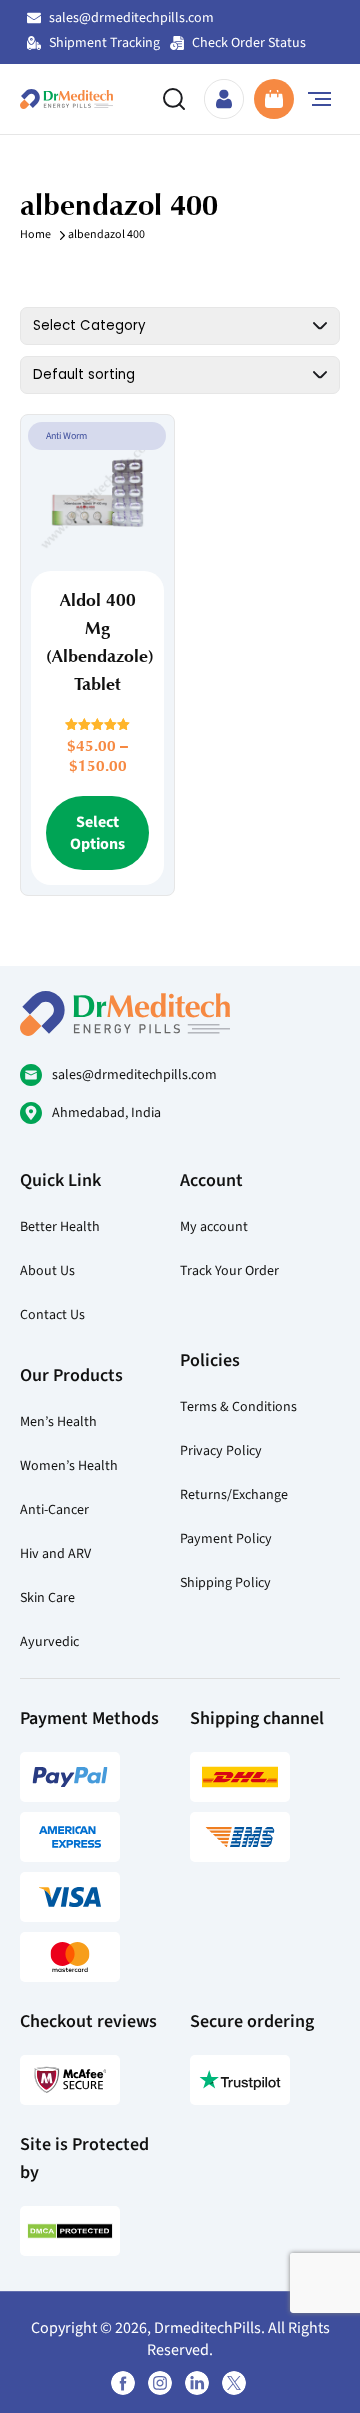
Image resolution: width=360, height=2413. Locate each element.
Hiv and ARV (55, 1553)
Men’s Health (58, 1421)
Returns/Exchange (234, 1494)
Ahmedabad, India (106, 1112)
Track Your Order (229, 1270)
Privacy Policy (221, 1450)
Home (35, 234)
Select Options (97, 832)
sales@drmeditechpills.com (131, 17)
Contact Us (52, 1314)
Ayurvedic (49, 1641)
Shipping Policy (225, 1582)
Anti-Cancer (54, 1509)
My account (214, 1226)
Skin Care (47, 1597)
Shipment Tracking (104, 42)
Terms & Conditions (238, 1406)
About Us (47, 1270)
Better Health (60, 1226)
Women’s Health (69, 1465)
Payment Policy (226, 1538)
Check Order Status (249, 42)
